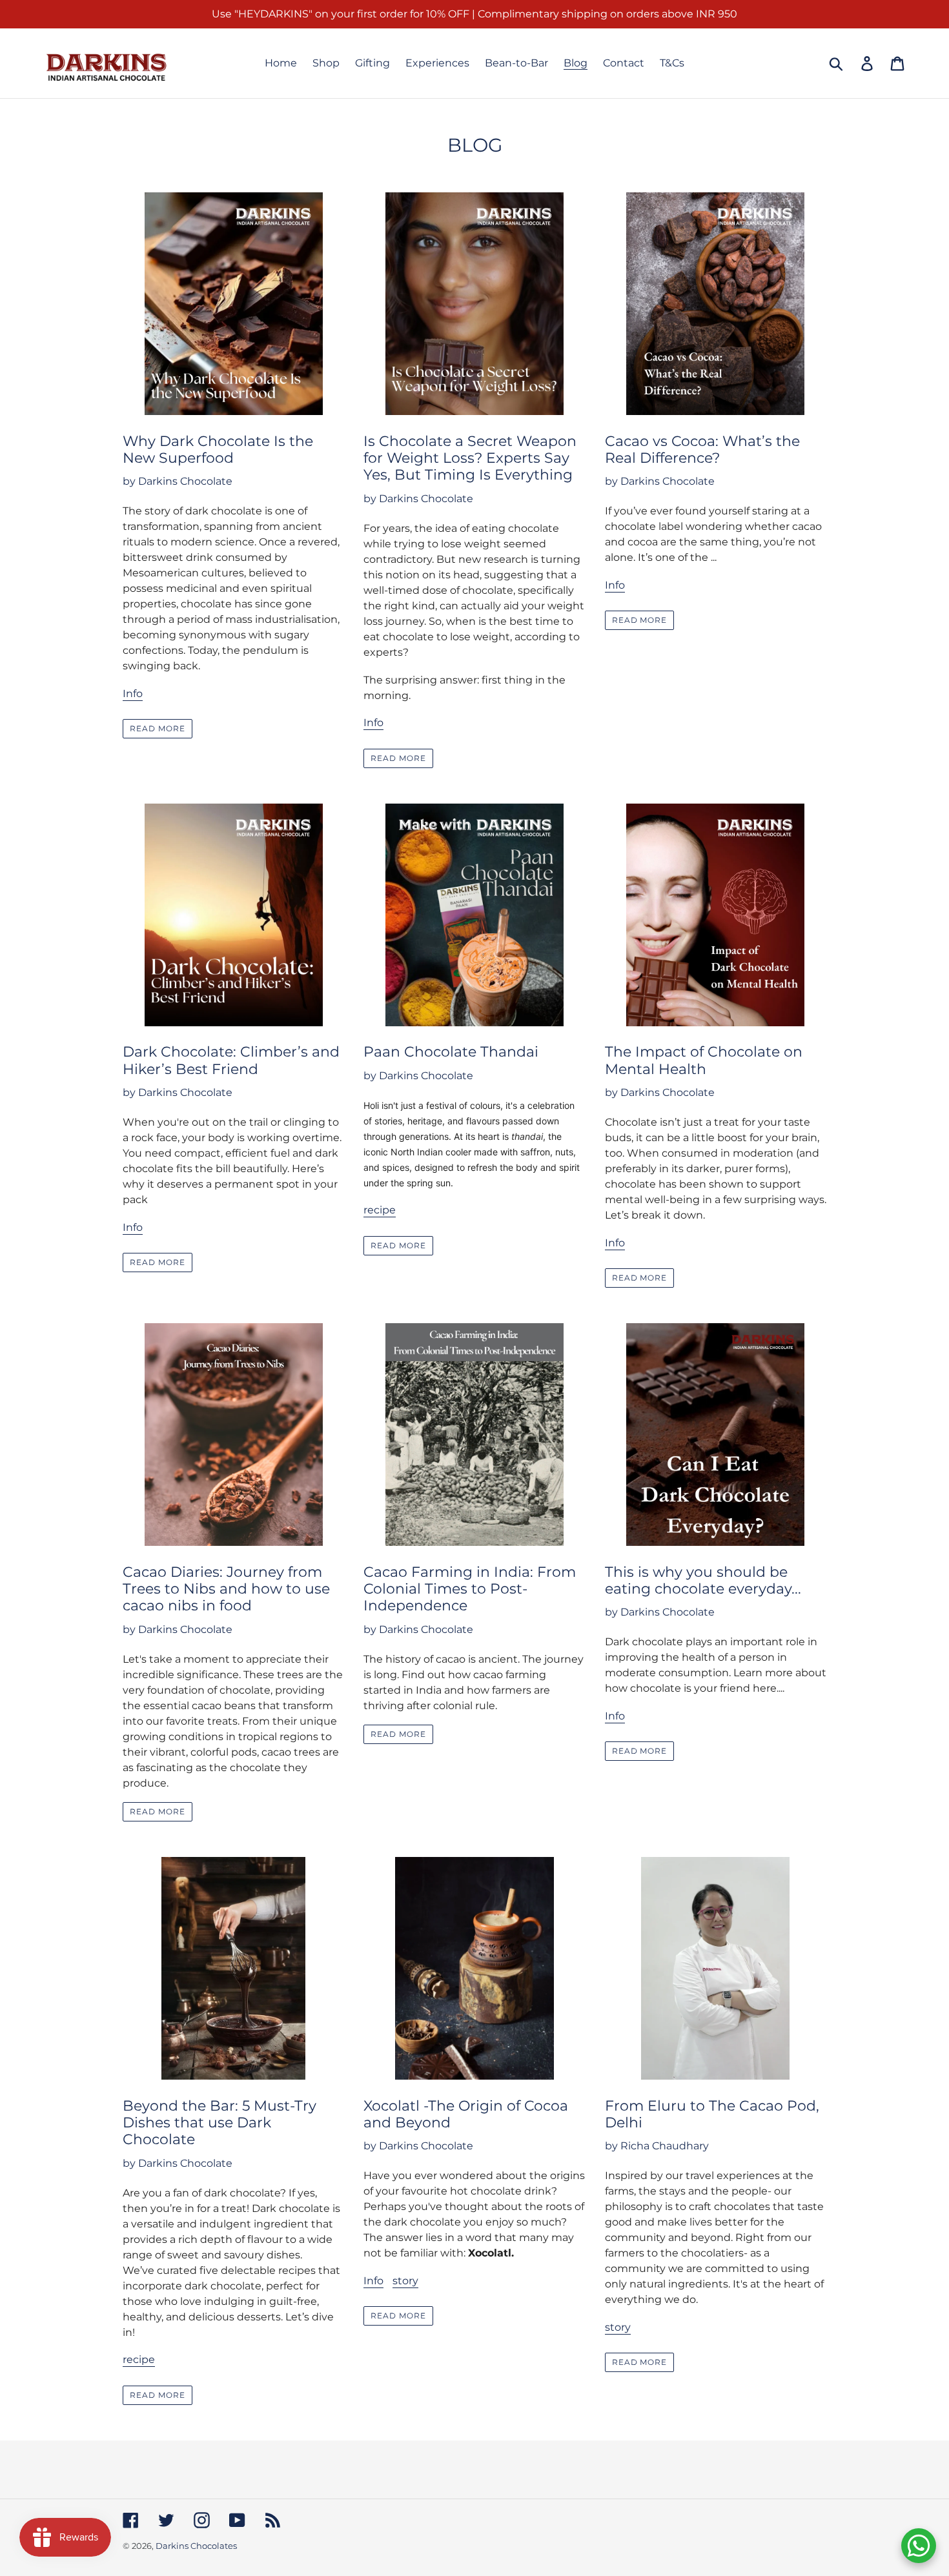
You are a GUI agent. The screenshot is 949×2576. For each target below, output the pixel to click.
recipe (380, 1210)
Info (133, 694)
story (405, 2281)
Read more (158, 728)
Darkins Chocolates (196, 2546)
